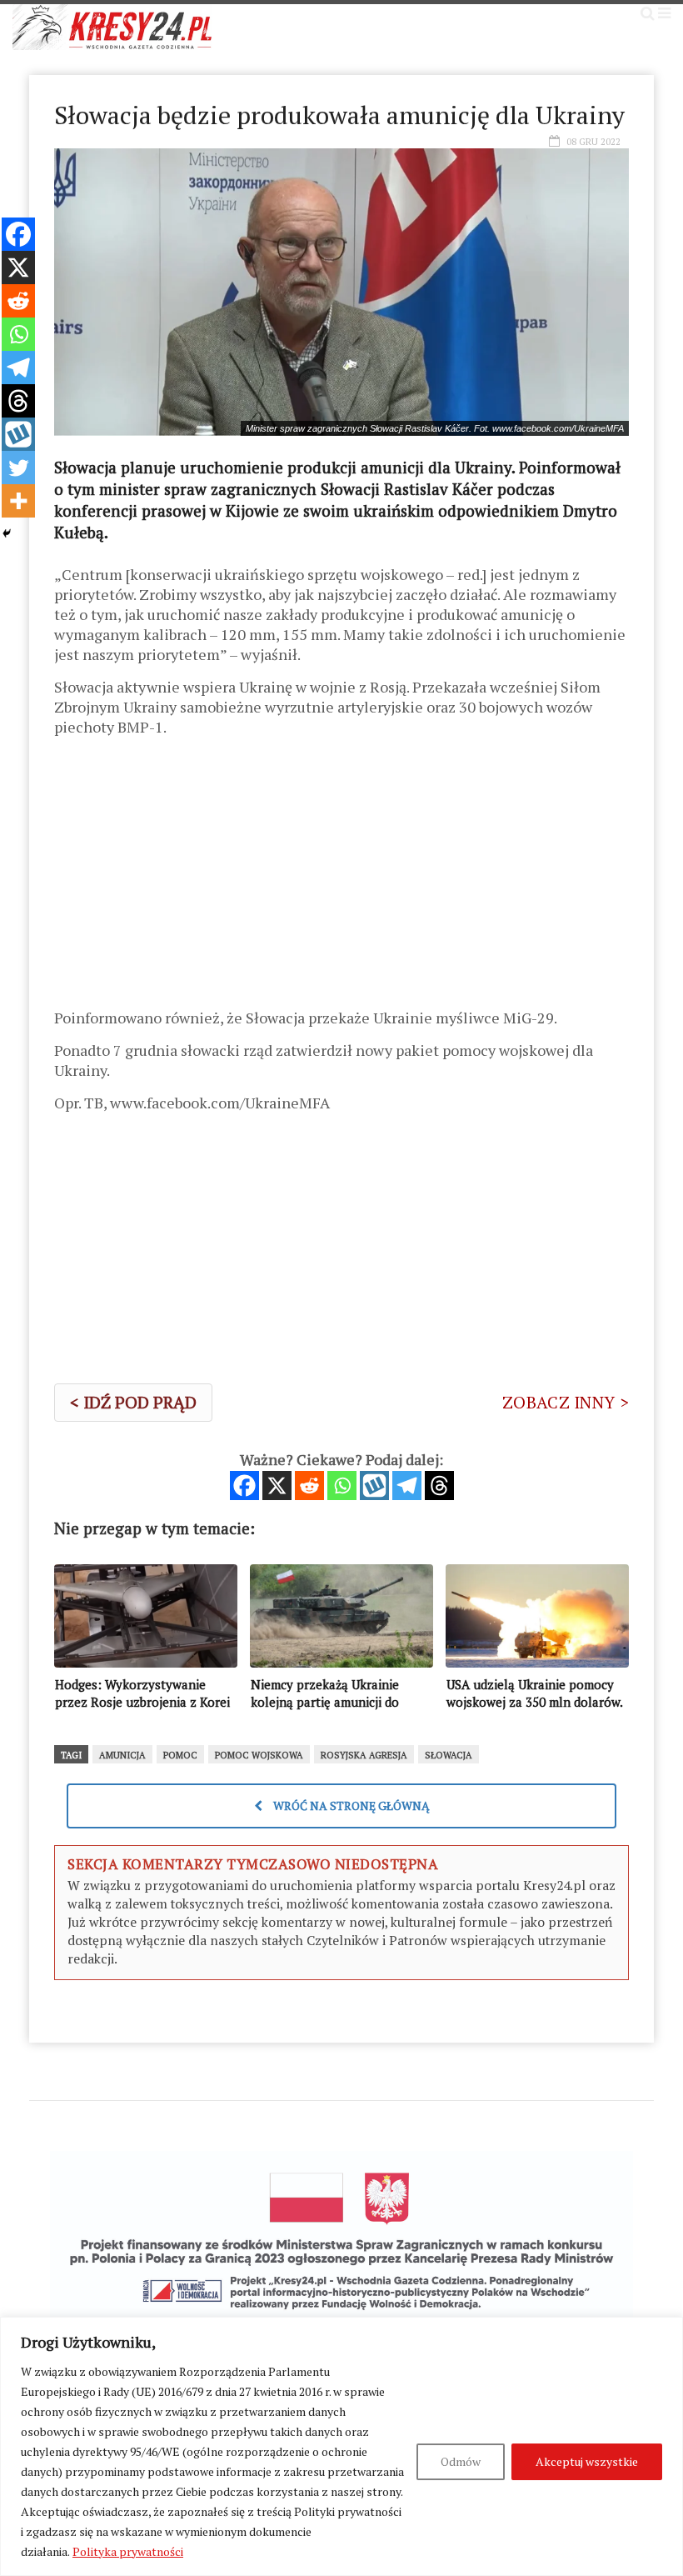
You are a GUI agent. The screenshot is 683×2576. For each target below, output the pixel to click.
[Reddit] (309, 1486)
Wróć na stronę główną (350, 1806)
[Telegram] (407, 1486)
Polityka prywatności (128, 2551)
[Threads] (439, 1486)
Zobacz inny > (566, 1402)
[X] (277, 1486)
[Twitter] (18, 468)
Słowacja (449, 1755)
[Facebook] (244, 1486)
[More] (18, 501)
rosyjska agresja (364, 1755)
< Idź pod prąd (133, 1402)
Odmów (461, 2461)
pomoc (180, 1755)
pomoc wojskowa (259, 1755)
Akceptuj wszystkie (587, 2461)
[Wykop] (374, 1486)
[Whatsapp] (342, 1486)
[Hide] (7, 533)
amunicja (122, 1755)
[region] (341, 2446)
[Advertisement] (341, 878)
